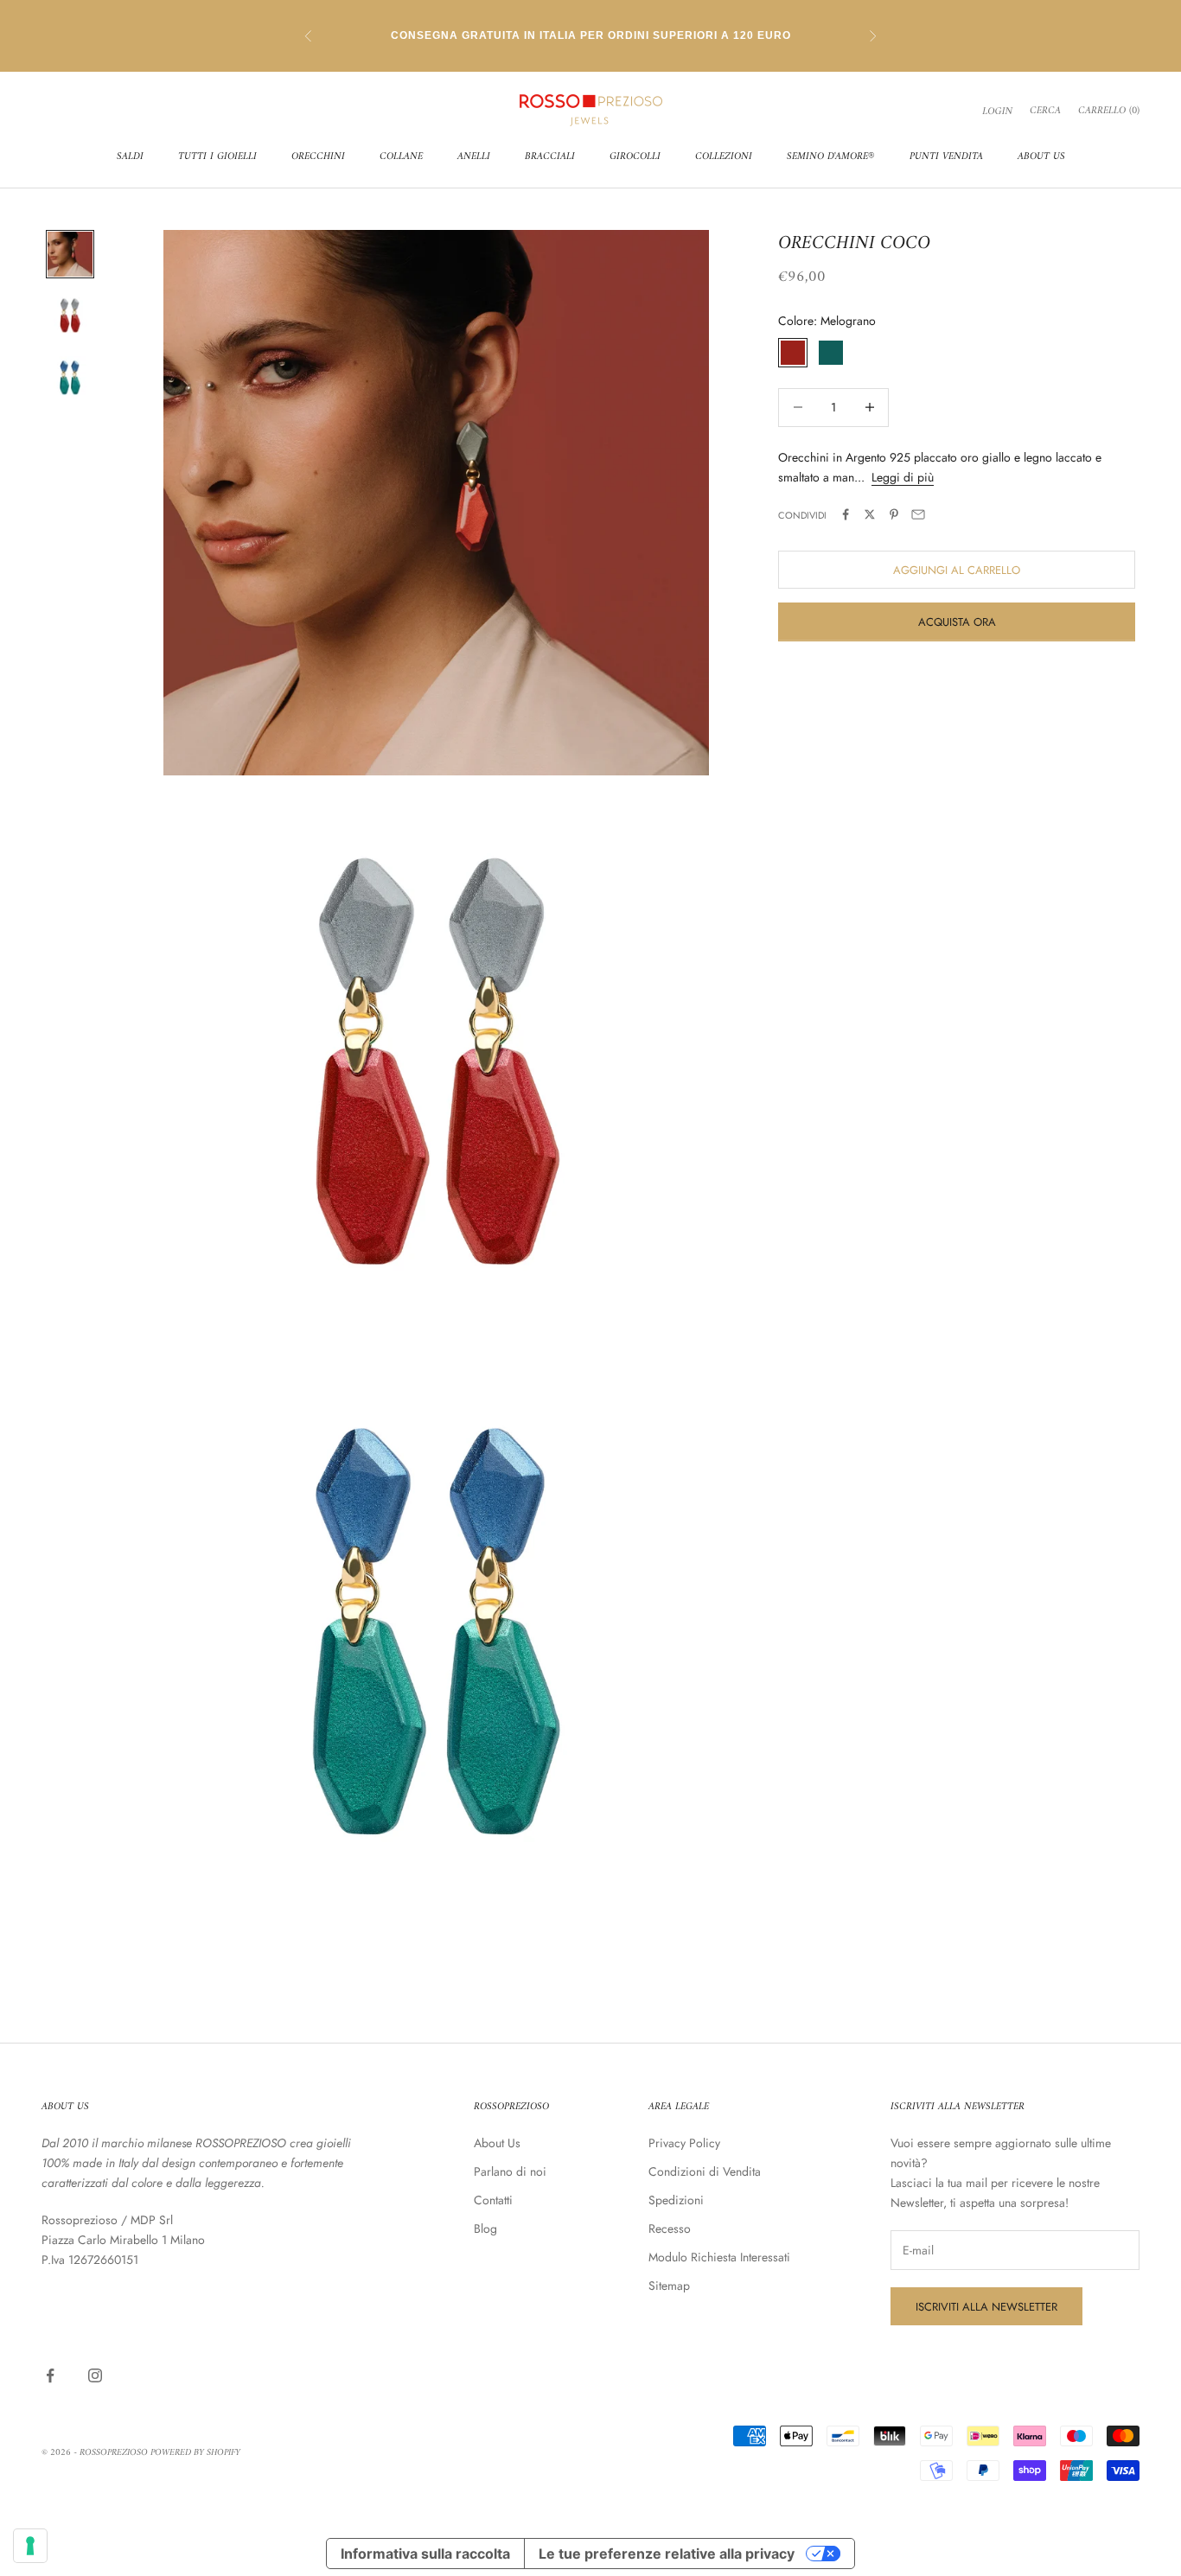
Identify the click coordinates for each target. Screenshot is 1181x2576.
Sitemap (669, 2286)
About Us (1041, 157)
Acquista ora (957, 621)
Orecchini (318, 157)
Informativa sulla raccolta (425, 2554)
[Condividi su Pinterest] (894, 514)
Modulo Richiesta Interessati (719, 2257)
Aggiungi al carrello (957, 569)
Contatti (493, 2200)
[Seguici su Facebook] (50, 2375)
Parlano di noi (510, 2171)
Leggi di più (903, 476)
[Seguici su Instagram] (95, 2375)
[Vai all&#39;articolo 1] (70, 254)
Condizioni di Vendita (705, 2171)
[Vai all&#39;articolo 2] (70, 316)
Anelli (474, 157)
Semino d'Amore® (831, 157)
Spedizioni (676, 2200)
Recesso (670, 2228)
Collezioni (724, 157)
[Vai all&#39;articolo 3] (70, 379)
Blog (485, 2228)
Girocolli (635, 157)
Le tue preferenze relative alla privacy (667, 2554)
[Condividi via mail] (918, 514)
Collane (401, 157)
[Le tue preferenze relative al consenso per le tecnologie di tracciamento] (30, 2546)
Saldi (130, 157)
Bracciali (550, 157)
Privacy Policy (684, 2143)
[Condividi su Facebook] (846, 514)
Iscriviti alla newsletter (986, 2307)
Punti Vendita (946, 157)
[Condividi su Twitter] (870, 514)
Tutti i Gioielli (217, 157)
